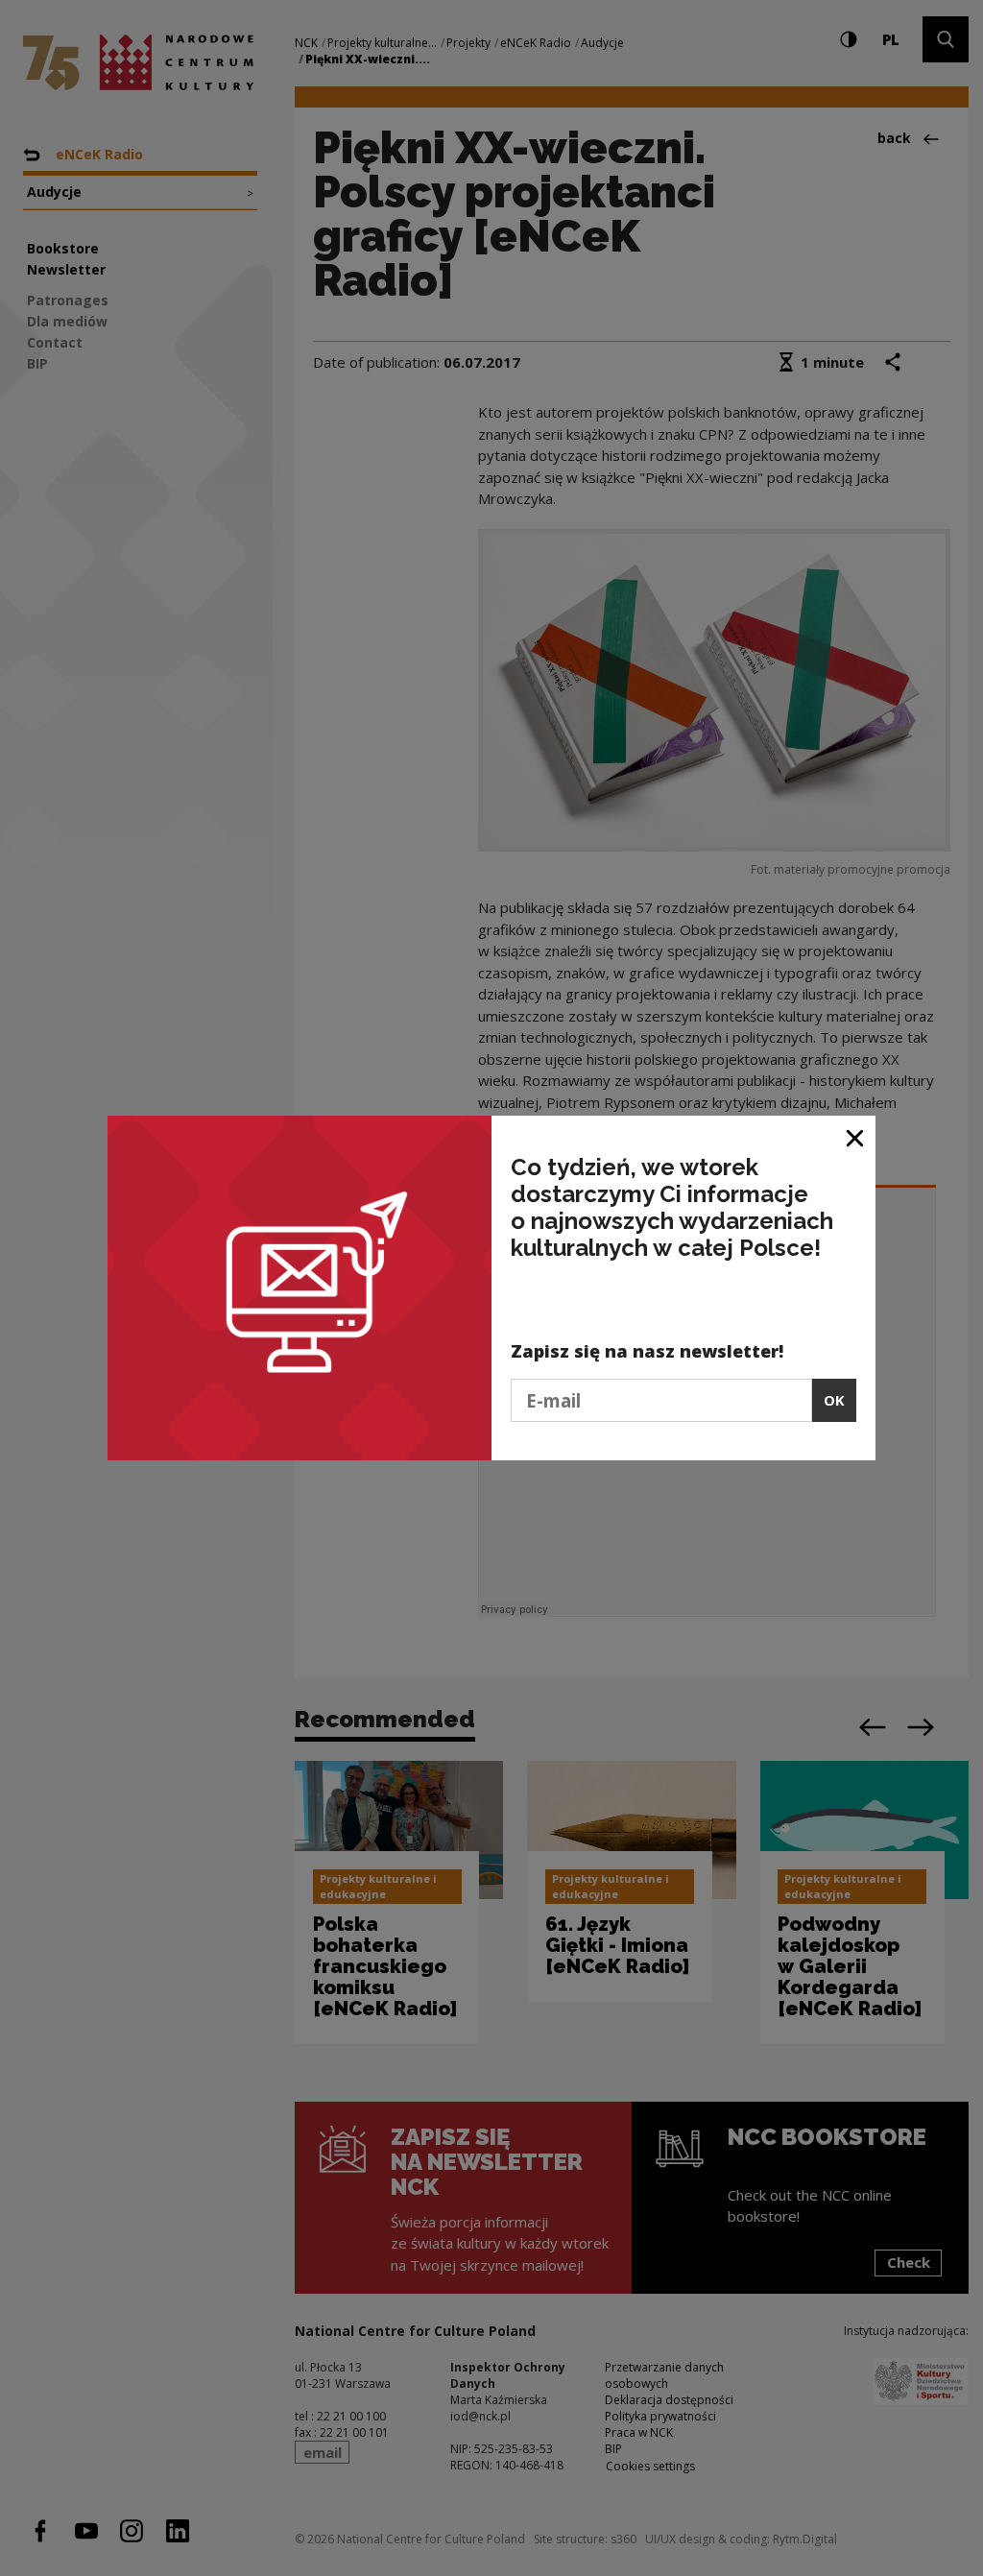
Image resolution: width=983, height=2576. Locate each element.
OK (834, 1400)
